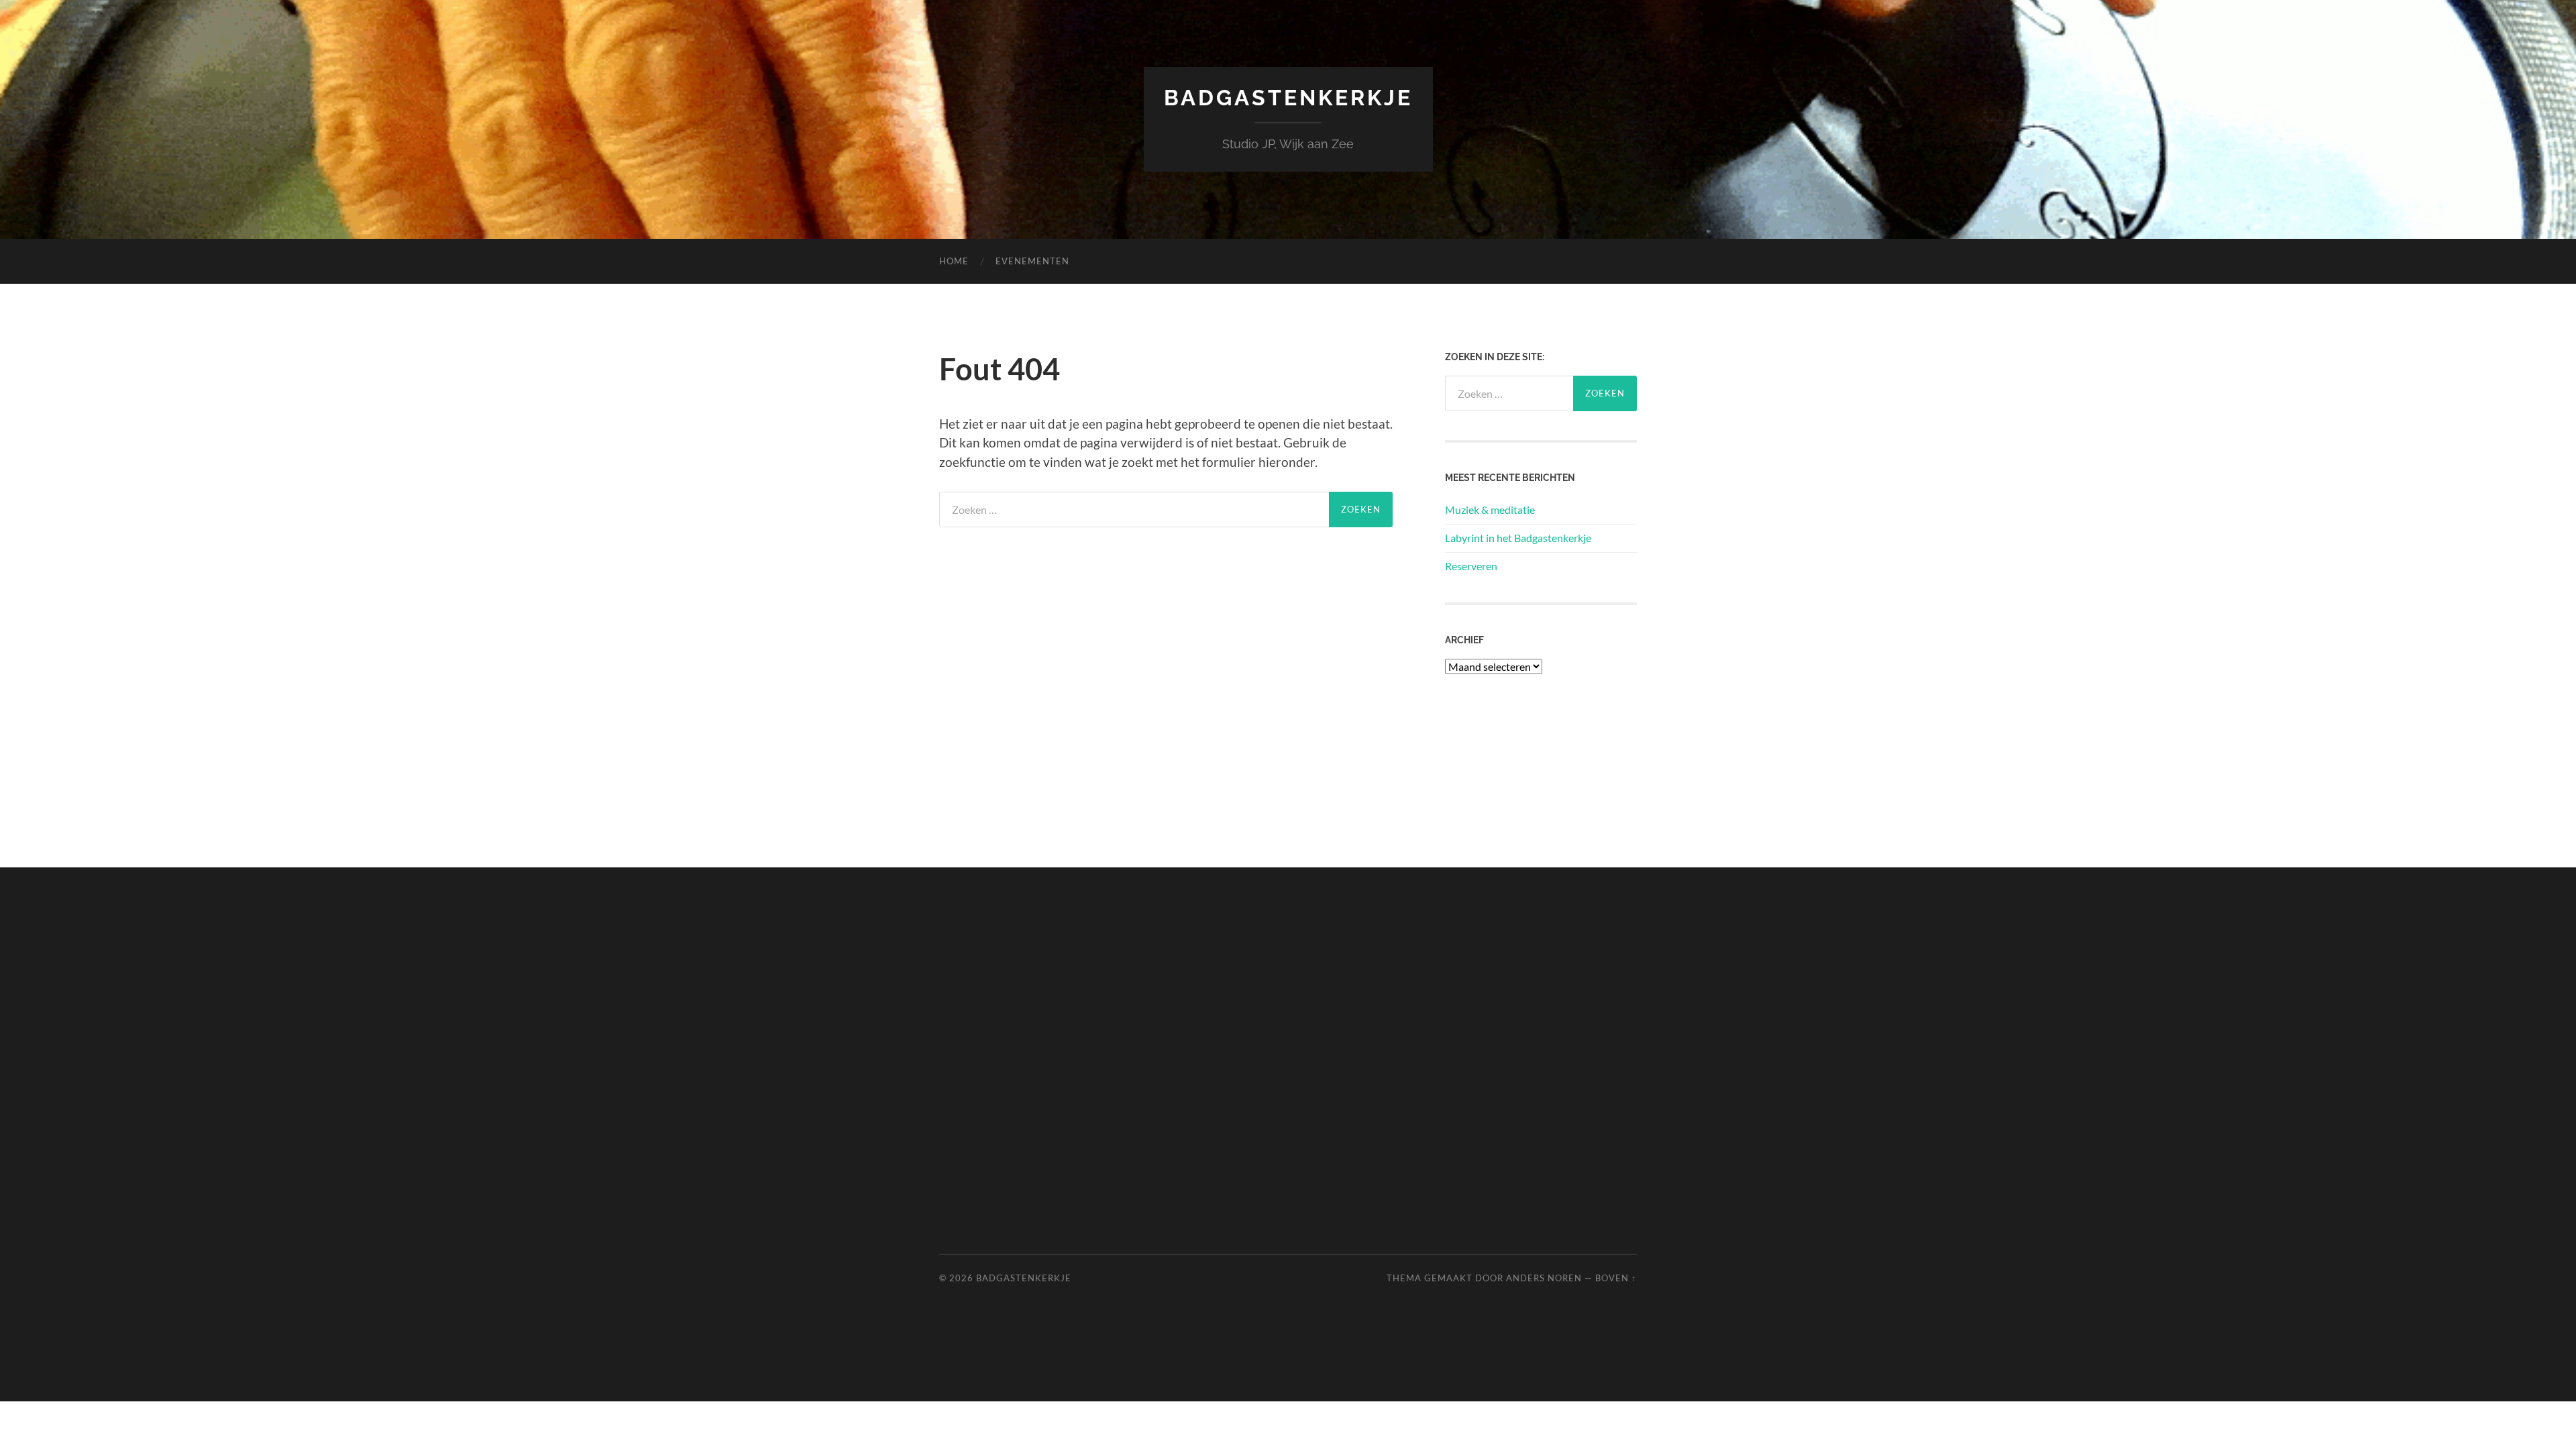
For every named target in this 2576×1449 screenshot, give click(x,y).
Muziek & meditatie (1490, 509)
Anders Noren (1544, 1278)
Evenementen (1032, 261)
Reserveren (1471, 566)
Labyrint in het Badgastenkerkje (1518, 538)
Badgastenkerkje (1288, 98)
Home (954, 261)
